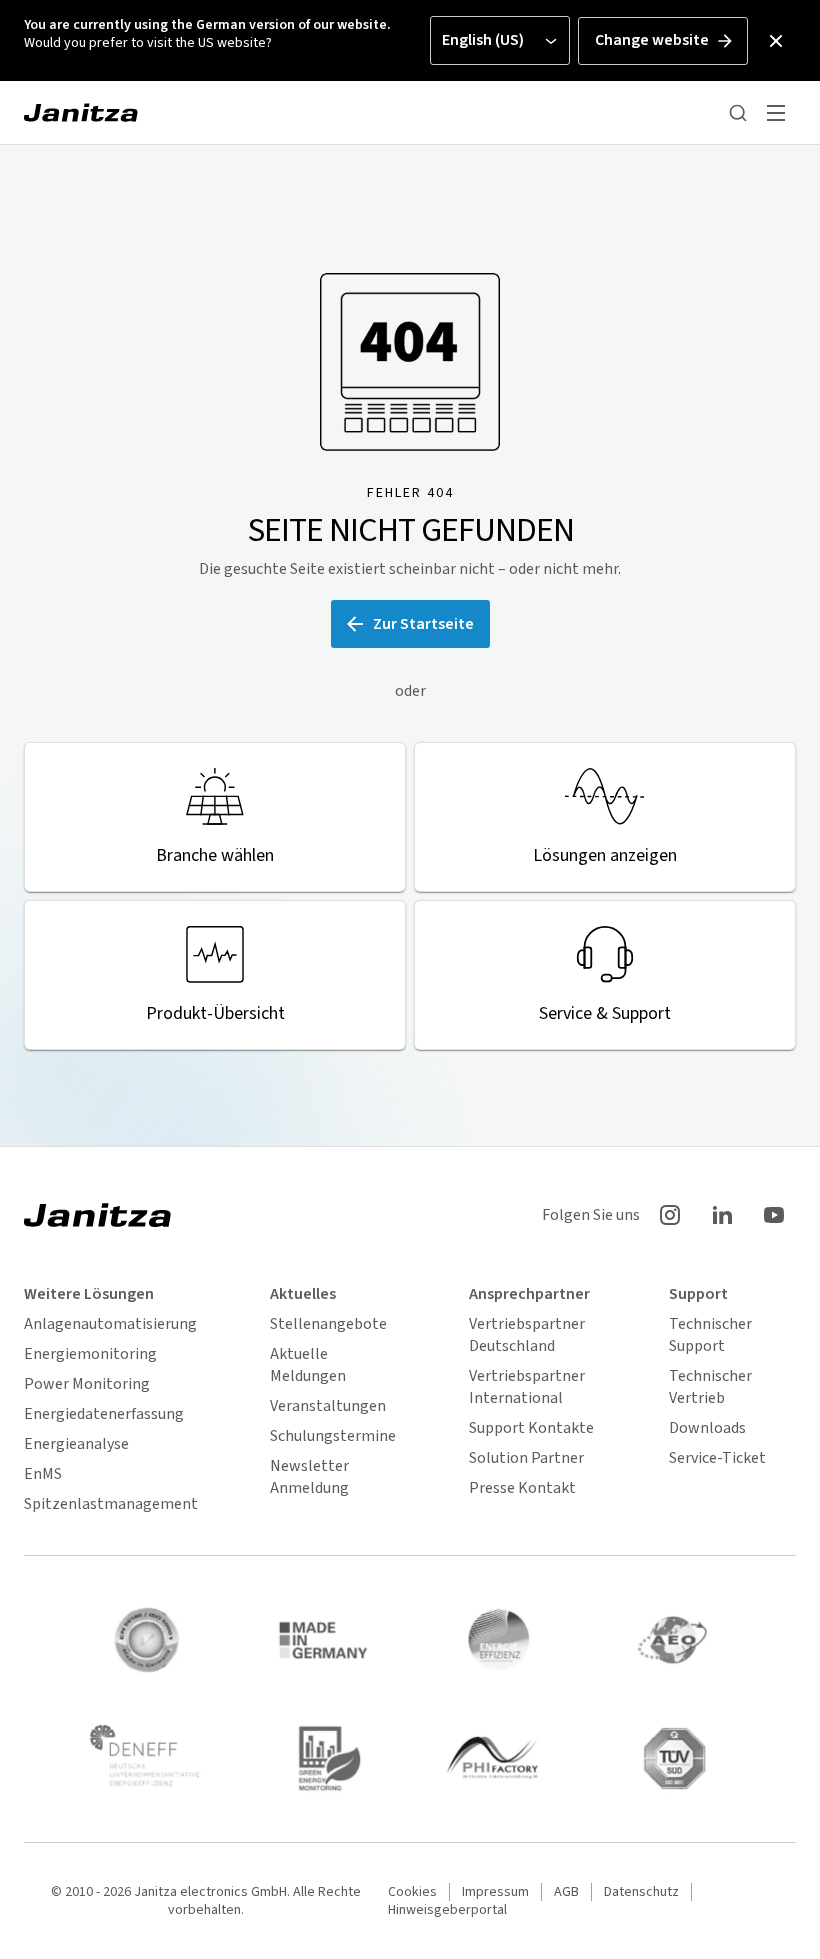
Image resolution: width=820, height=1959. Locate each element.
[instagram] (670, 1215)
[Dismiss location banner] (776, 41)
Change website (652, 40)
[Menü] (776, 113)
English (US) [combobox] (483, 40)
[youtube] (774, 1215)
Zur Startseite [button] (423, 624)
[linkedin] (722, 1215)
